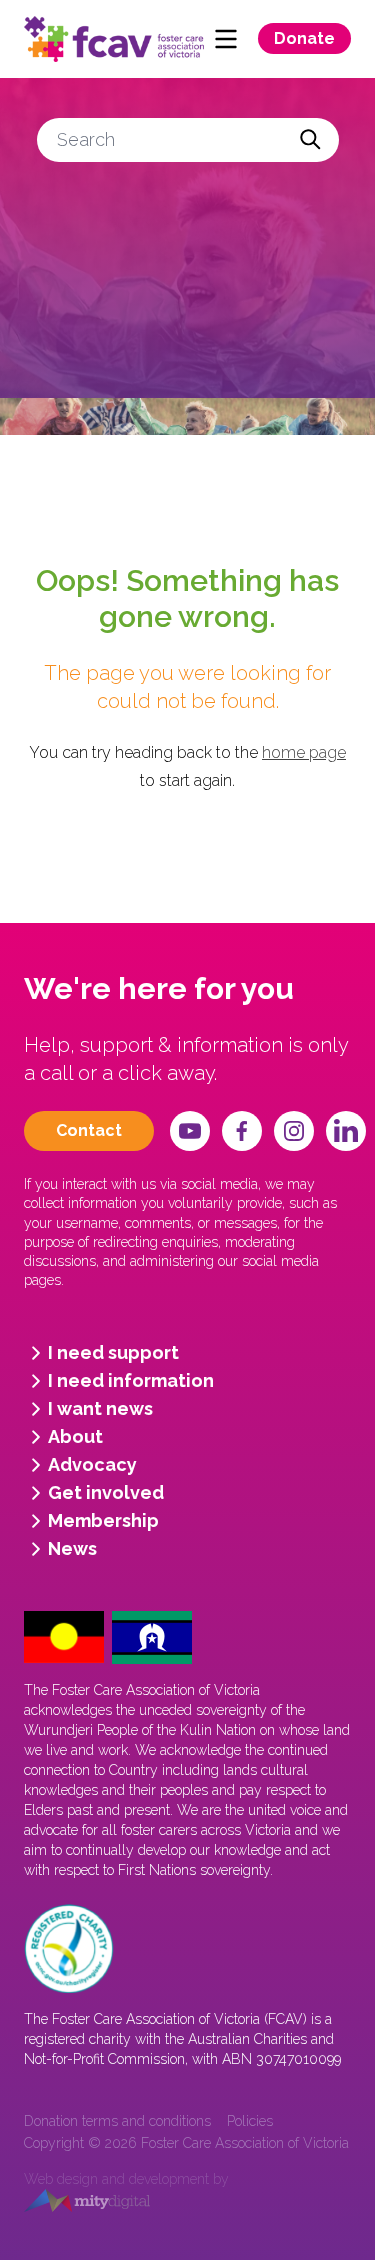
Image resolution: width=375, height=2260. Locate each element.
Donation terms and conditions (117, 2121)
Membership (103, 1520)
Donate (304, 38)
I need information (131, 1380)
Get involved (106, 1492)
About (75, 1436)
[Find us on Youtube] (190, 1131)
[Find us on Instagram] (294, 1131)
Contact (89, 1130)
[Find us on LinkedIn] (346, 1131)
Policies (250, 2121)
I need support (113, 1352)
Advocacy (92, 1464)
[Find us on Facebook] (242, 1131)
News (72, 1548)
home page (304, 752)
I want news (100, 1408)
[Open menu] (226, 39)
